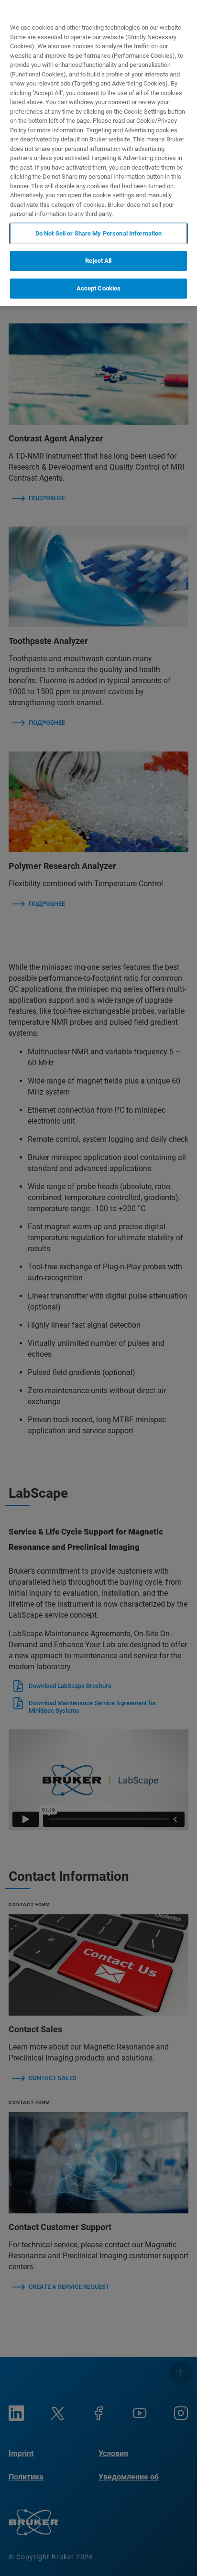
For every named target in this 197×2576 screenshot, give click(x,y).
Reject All (98, 261)
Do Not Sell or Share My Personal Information (99, 233)
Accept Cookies (99, 288)
